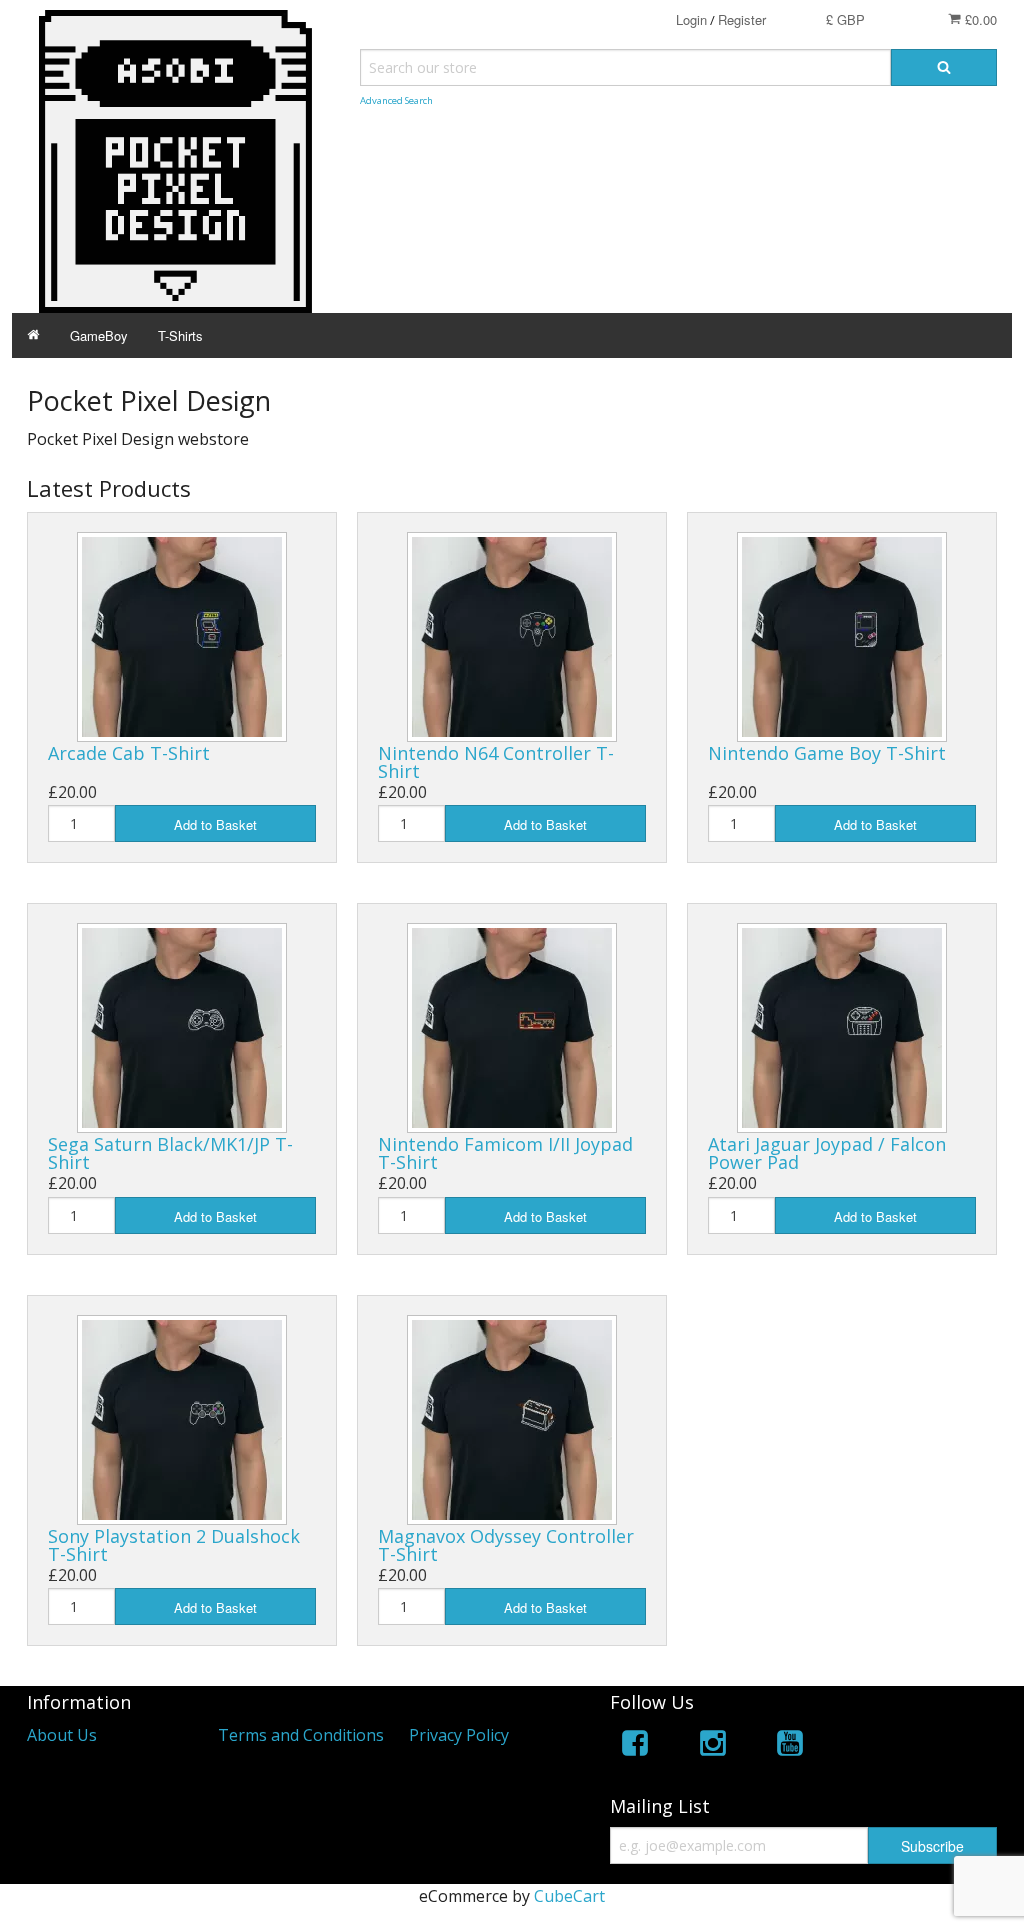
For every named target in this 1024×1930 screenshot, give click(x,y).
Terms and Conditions (301, 1735)
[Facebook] (635, 1746)
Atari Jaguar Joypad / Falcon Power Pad (827, 1153)
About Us (62, 1735)
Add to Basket (215, 824)
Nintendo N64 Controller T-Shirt (496, 762)
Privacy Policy (459, 1735)
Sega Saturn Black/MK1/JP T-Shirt (170, 1153)
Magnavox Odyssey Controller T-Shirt (506, 1545)
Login (691, 19)
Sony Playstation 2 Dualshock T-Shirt (174, 1545)
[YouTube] (790, 1746)
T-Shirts (180, 335)
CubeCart (569, 1896)
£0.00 (979, 19)
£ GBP (845, 19)
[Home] (33, 335)
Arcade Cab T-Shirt (129, 753)
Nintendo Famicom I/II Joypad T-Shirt (505, 1153)
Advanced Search (396, 100)
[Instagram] (713, 1746)
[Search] (944, 67)
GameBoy (99, 335)
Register (742, 19)
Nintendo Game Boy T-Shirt (827, 753)
